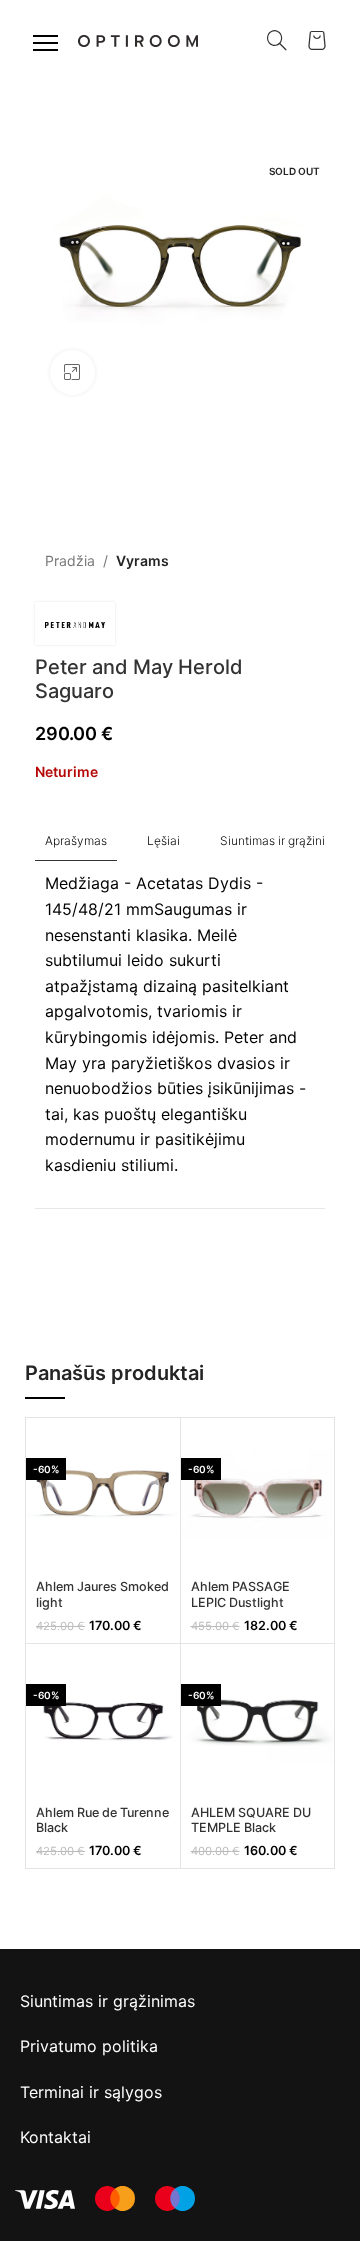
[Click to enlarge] (72, 372)
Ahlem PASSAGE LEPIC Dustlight (240, 1594)
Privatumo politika (89, 2046)
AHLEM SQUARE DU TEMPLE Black (251, 1820)
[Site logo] (138, 38)
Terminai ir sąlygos (91, 2092)
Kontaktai (55, 2137)
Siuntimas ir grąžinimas (107, 2001)
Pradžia (70, 560)
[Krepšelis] (317, 40)
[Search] (277, 40)
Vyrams (142, 560)
